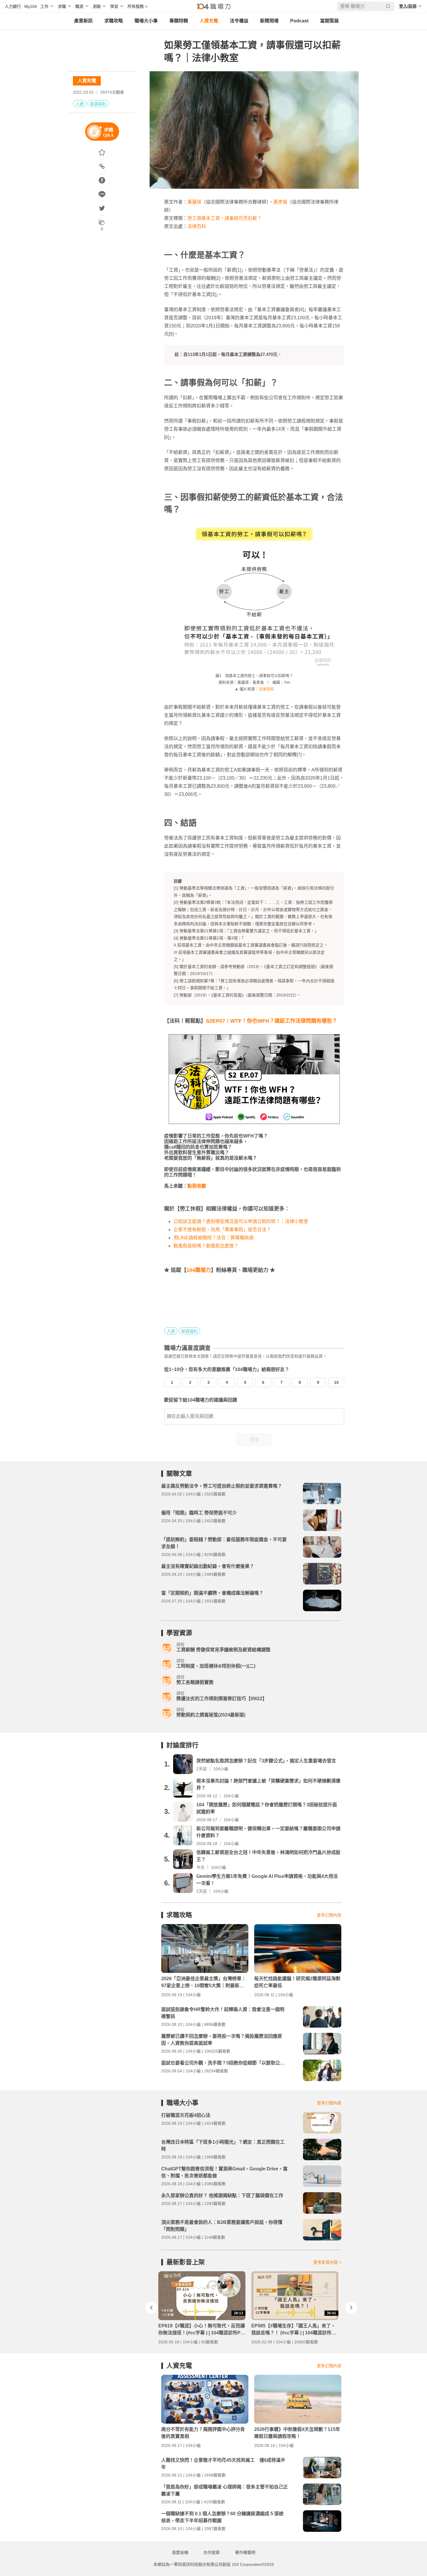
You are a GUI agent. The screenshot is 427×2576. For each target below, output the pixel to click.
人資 (80, 104)
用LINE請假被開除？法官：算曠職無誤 (214, 1238)
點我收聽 (197, 1186)
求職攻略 (114, 21)
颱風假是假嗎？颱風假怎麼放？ (206, 1246)
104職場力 (199, 1270)
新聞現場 (269, 21)
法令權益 (239, 21)
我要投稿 (180, 2552)
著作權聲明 (245, 2552)
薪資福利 (98, 104)
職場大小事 (146, 21)
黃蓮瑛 (194, 202)
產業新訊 (83, 21)
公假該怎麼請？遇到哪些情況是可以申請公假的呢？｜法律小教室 (241, 1221)
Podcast (299, 21)
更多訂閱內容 (329, 1915)
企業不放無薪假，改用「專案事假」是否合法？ (222, 1230)
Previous (151, 2308)
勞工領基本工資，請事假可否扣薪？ (225, 218)
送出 (254, 1439)
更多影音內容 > (327, 2262)
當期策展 (329, 21)
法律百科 (197, 226)
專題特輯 (179, 21)
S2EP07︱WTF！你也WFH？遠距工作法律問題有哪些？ (272, 1021)
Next (351, 2308)
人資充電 (209, 21)
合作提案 (211, 2552)
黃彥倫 (280, 202)
